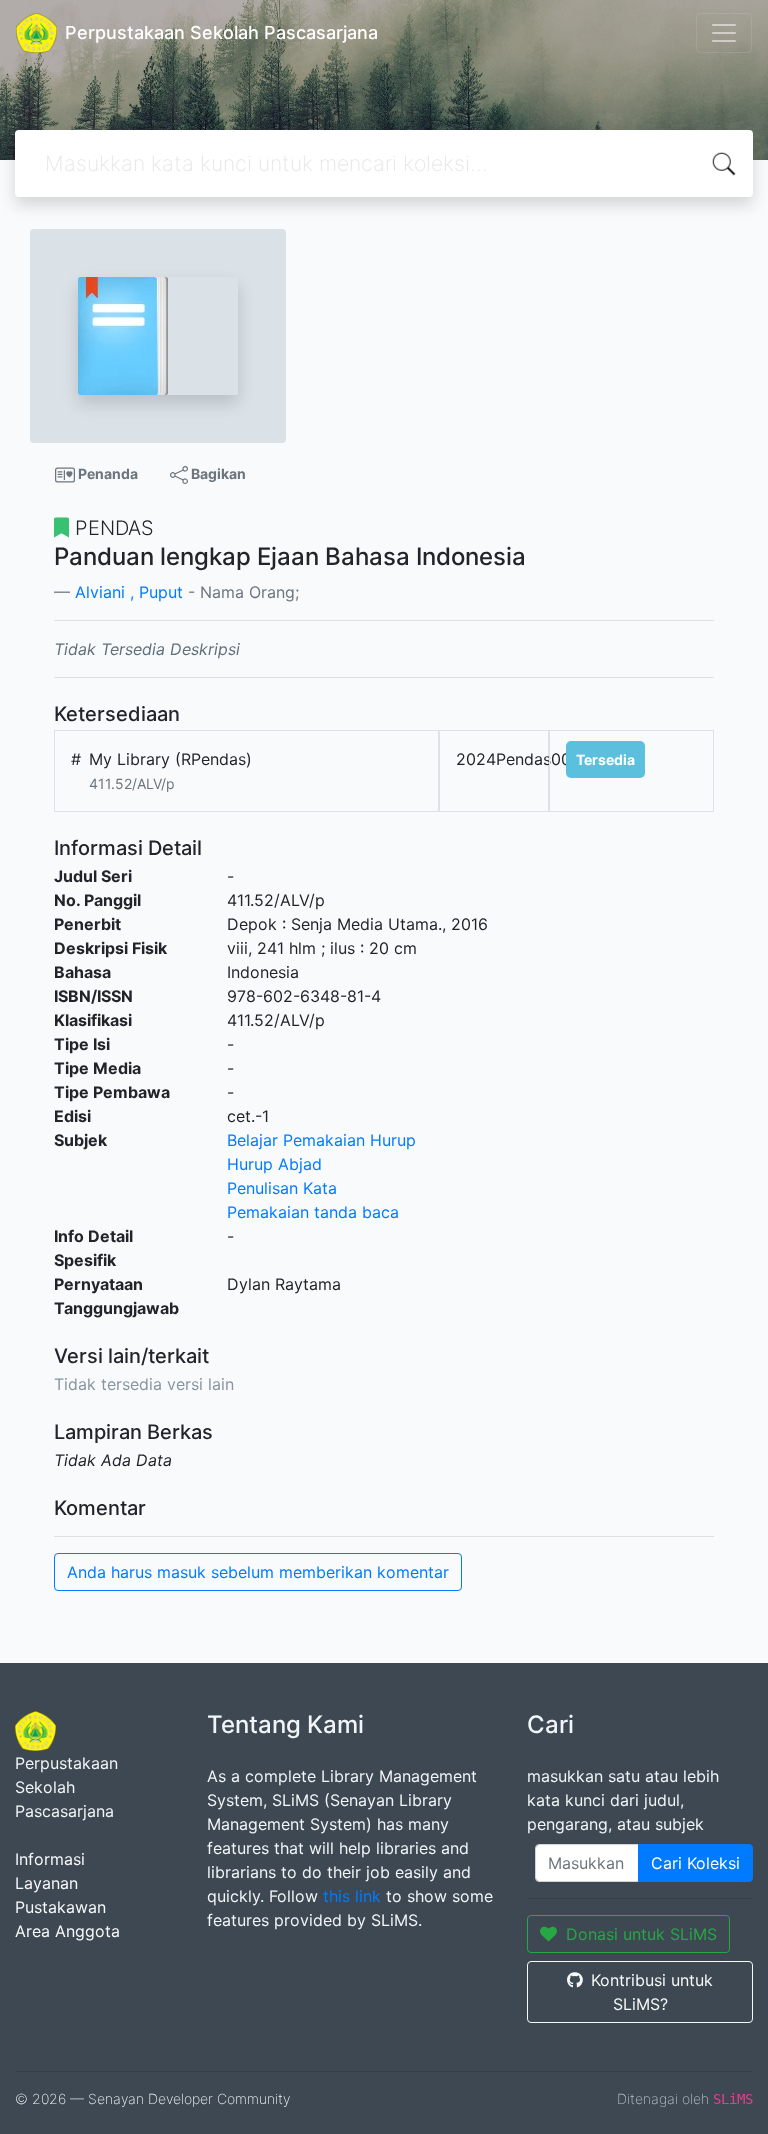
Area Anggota (67, 1931)
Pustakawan (60, 1907)
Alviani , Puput (129, 592)
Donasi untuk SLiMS (641, 1934)
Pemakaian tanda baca (313, 1212)
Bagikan (217, 473)
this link (352, 1896)
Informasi (50, 1859)
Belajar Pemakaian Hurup (321, 1140)
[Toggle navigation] (724, 33)
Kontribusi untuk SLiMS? (652, 1992)
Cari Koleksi (695, 1863)
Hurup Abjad (274, 1164)
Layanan (46, 1883)
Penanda (106, 473)
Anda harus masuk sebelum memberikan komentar (258, 1572)
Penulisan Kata (282, 1188)
